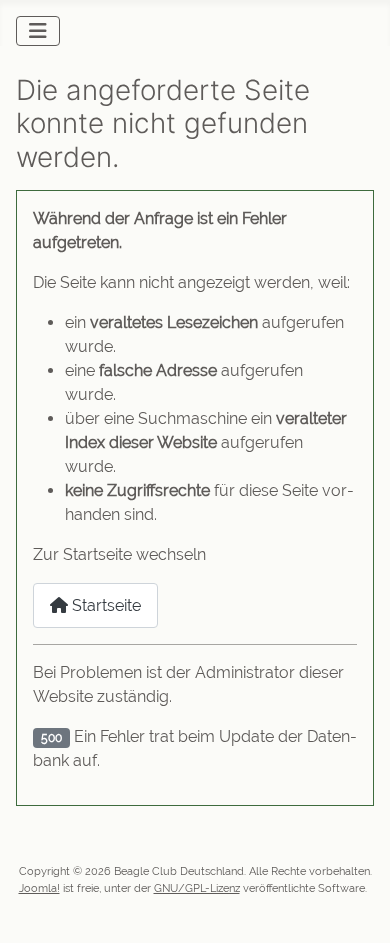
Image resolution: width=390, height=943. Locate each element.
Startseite (104, 605)
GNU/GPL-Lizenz (197, 888)
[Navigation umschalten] (38, 31)
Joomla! (39, 888)
